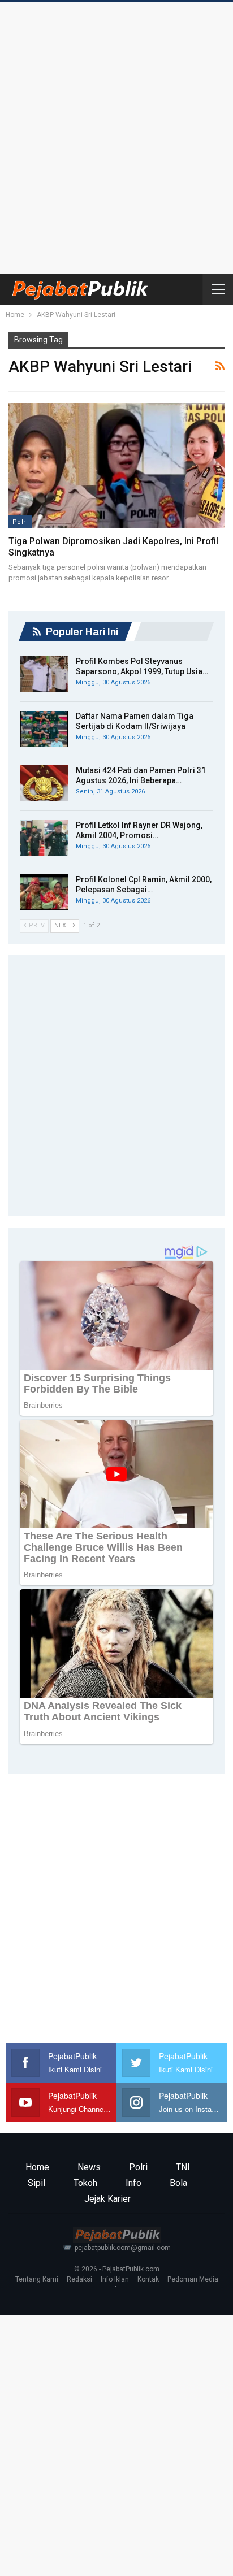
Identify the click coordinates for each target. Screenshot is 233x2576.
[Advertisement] (116, 135)
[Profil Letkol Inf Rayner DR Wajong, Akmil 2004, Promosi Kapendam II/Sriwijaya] (44, 838)
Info (133, 2183)
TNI (183, 2167)
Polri (20, 522)
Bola (178, 2183)
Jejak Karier (107, 2199)
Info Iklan (115, 2279)
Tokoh (85, 2183)
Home (37, 2167)
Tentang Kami (37, 2279)
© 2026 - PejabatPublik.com (117, 2269)
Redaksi (79, 2279)
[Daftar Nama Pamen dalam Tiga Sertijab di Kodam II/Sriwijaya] (44, 729)
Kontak (148, 2279)
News (89, 2167)
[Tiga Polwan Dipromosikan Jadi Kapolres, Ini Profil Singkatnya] (116, 466)
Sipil (36, 2183)
